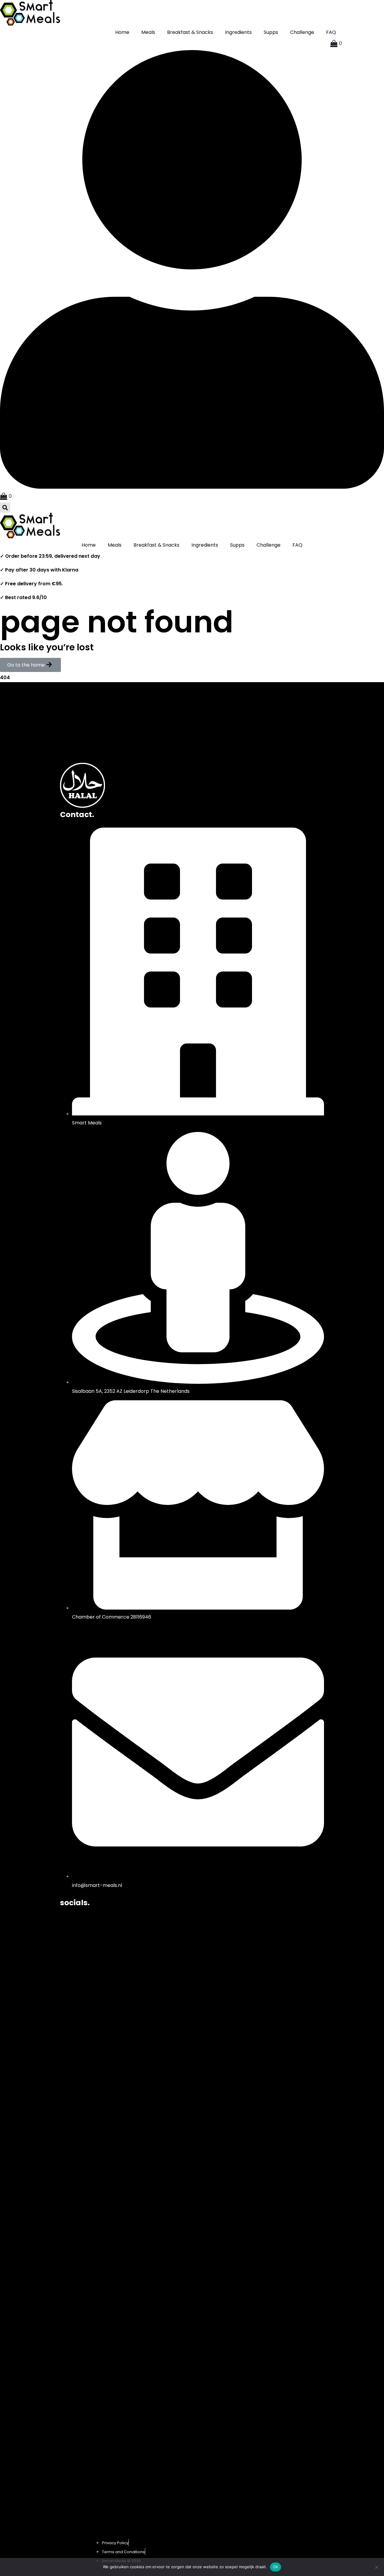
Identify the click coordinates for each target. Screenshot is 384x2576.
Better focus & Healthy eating (96, 715)
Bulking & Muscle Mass (87, 740)
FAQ (331, 32)
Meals (148, 32)
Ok (276, 2567)
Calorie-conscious (83, 731)
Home (122, 32)
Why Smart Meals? (82, 748)
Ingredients (238, 32)
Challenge (302, 32)
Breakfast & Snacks (190, 32)
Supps (271, 32)
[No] (376, 2567)
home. (72, 700)
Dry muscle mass (81, 723)
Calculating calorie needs (91, 757)
